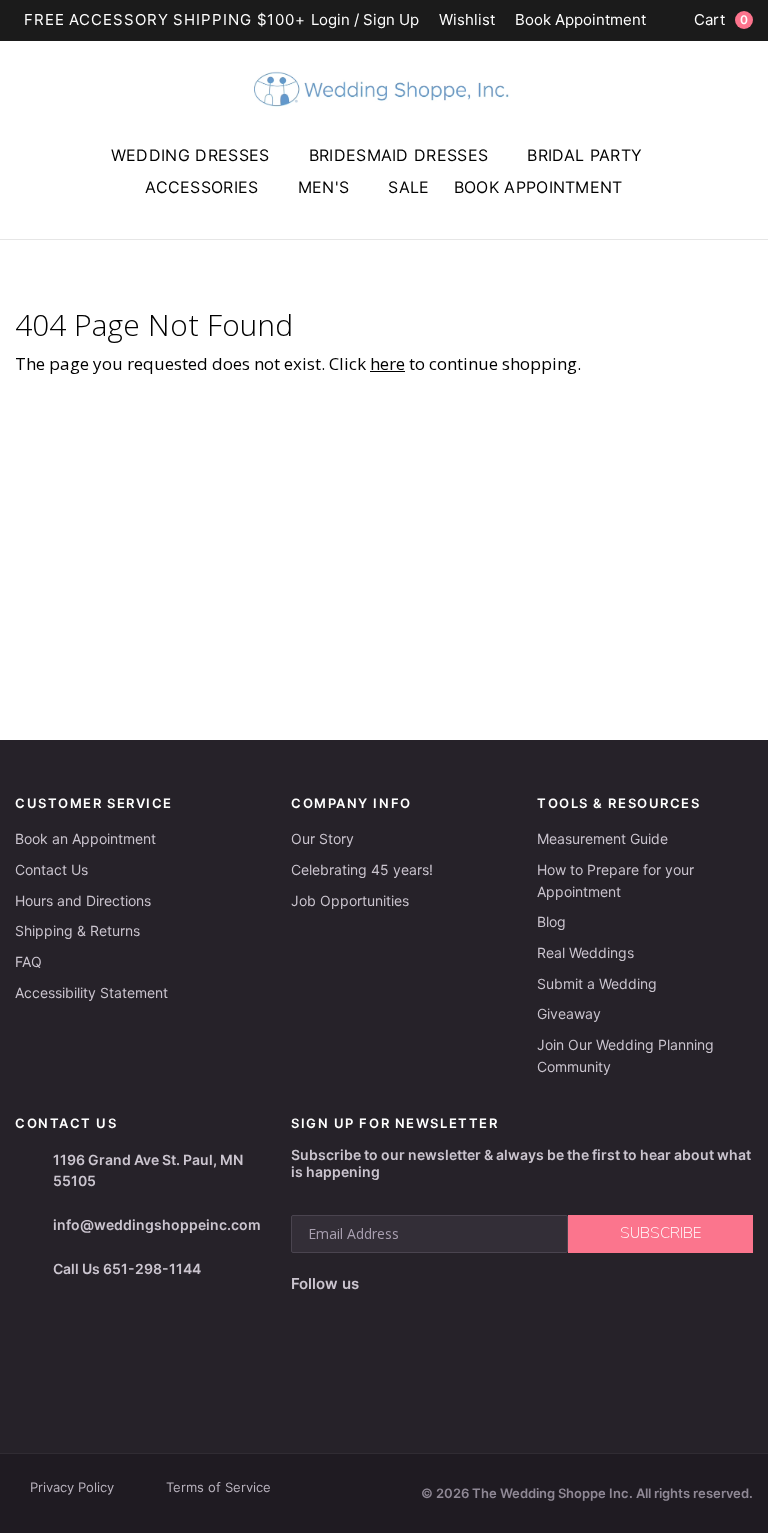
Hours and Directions (83, 900)
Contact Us (51, 869)
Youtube (394, 1316)
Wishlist (467, 20)
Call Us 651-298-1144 (127, 1268)
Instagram (348, 1316)
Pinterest (444, 1315)
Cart (721, 19)
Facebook (308, 1315)
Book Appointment (580, 20)
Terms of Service (218, 1487)
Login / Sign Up (365, 20)
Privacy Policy (72, 1487)
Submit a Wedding (597, 983)
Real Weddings (585, 952)
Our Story (322, 838)
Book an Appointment (85, 838)
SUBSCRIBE (660, 1233)
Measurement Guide (602, 838)
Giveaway (569, 1013)
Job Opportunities (350, 900)
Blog (551, 921)
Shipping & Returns (77, 930)
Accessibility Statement (91, 992)
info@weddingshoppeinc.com (157, 1224)
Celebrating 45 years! (362, 869)
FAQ (28, 961)
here (387, 363)
